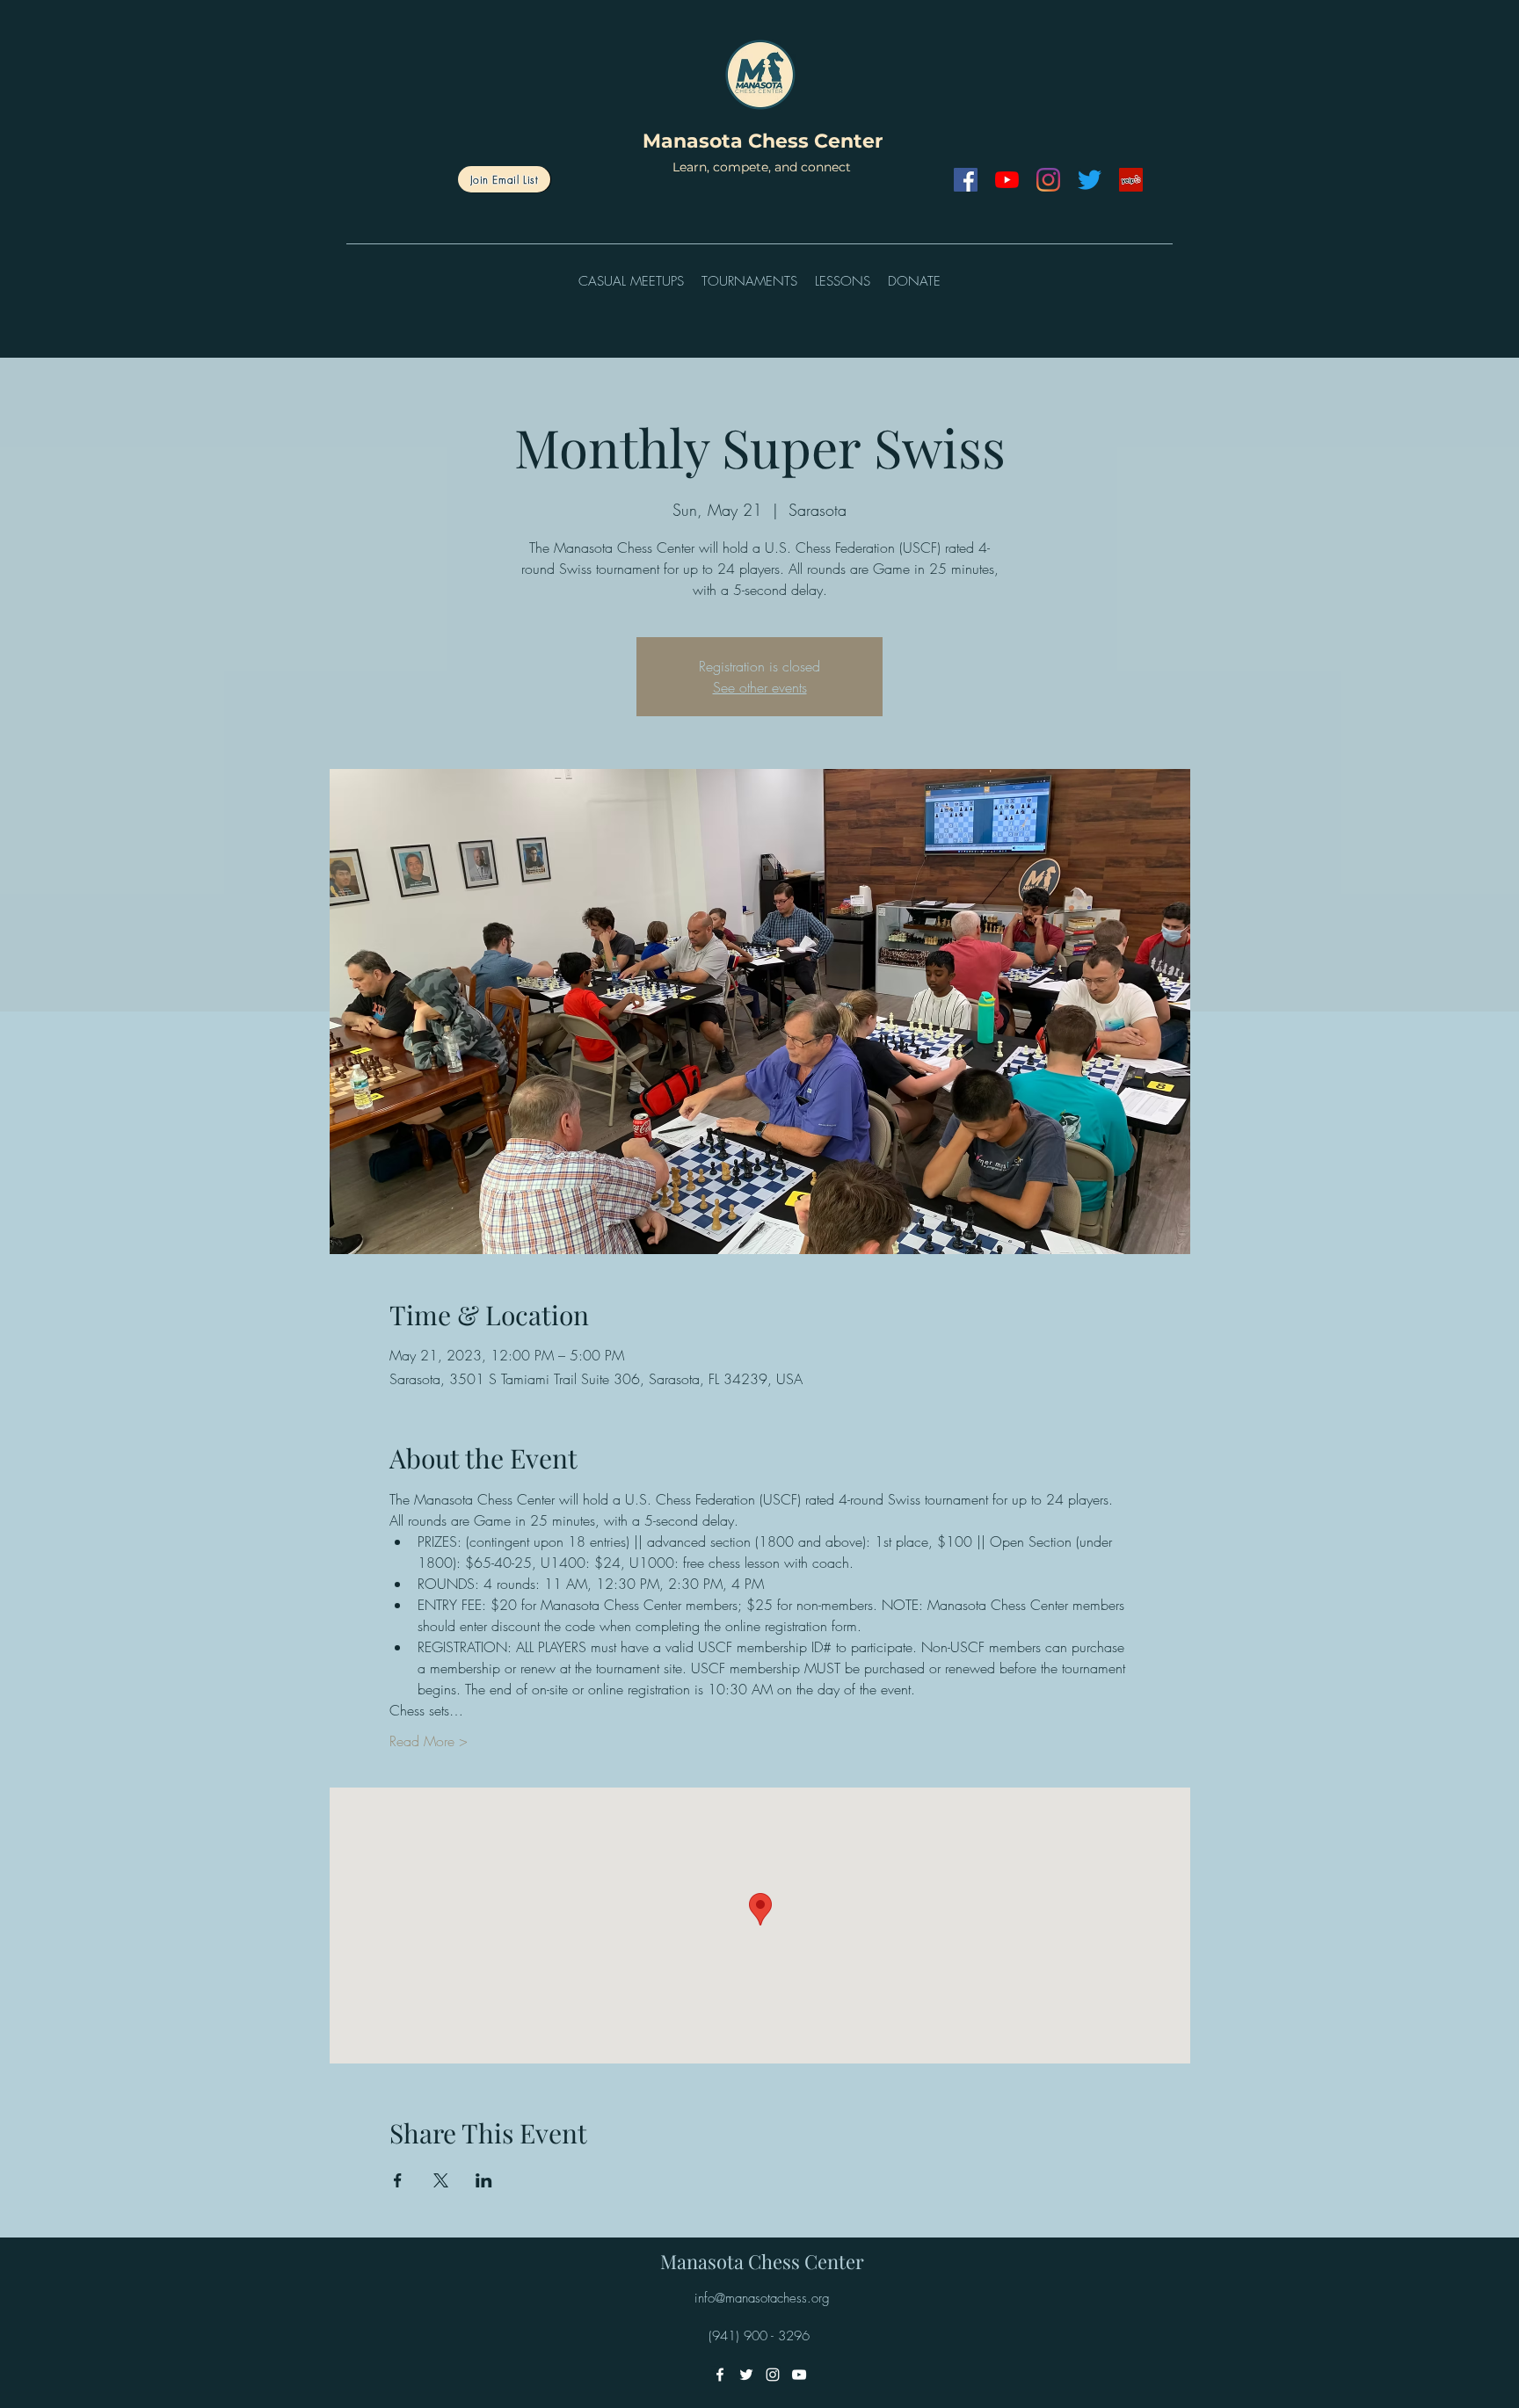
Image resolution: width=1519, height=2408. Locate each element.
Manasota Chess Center (763, 141)
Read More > (429, 1741)
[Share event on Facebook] (398, 2180)
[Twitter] (1090, 180)
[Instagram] (1048, 180)
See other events (760, 687)
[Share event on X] (441, 2180)
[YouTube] (1007, 180)
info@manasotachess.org (762, 2298)
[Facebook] (966, 180)
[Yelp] (1131, 180)
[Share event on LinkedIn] (484, 2180)
